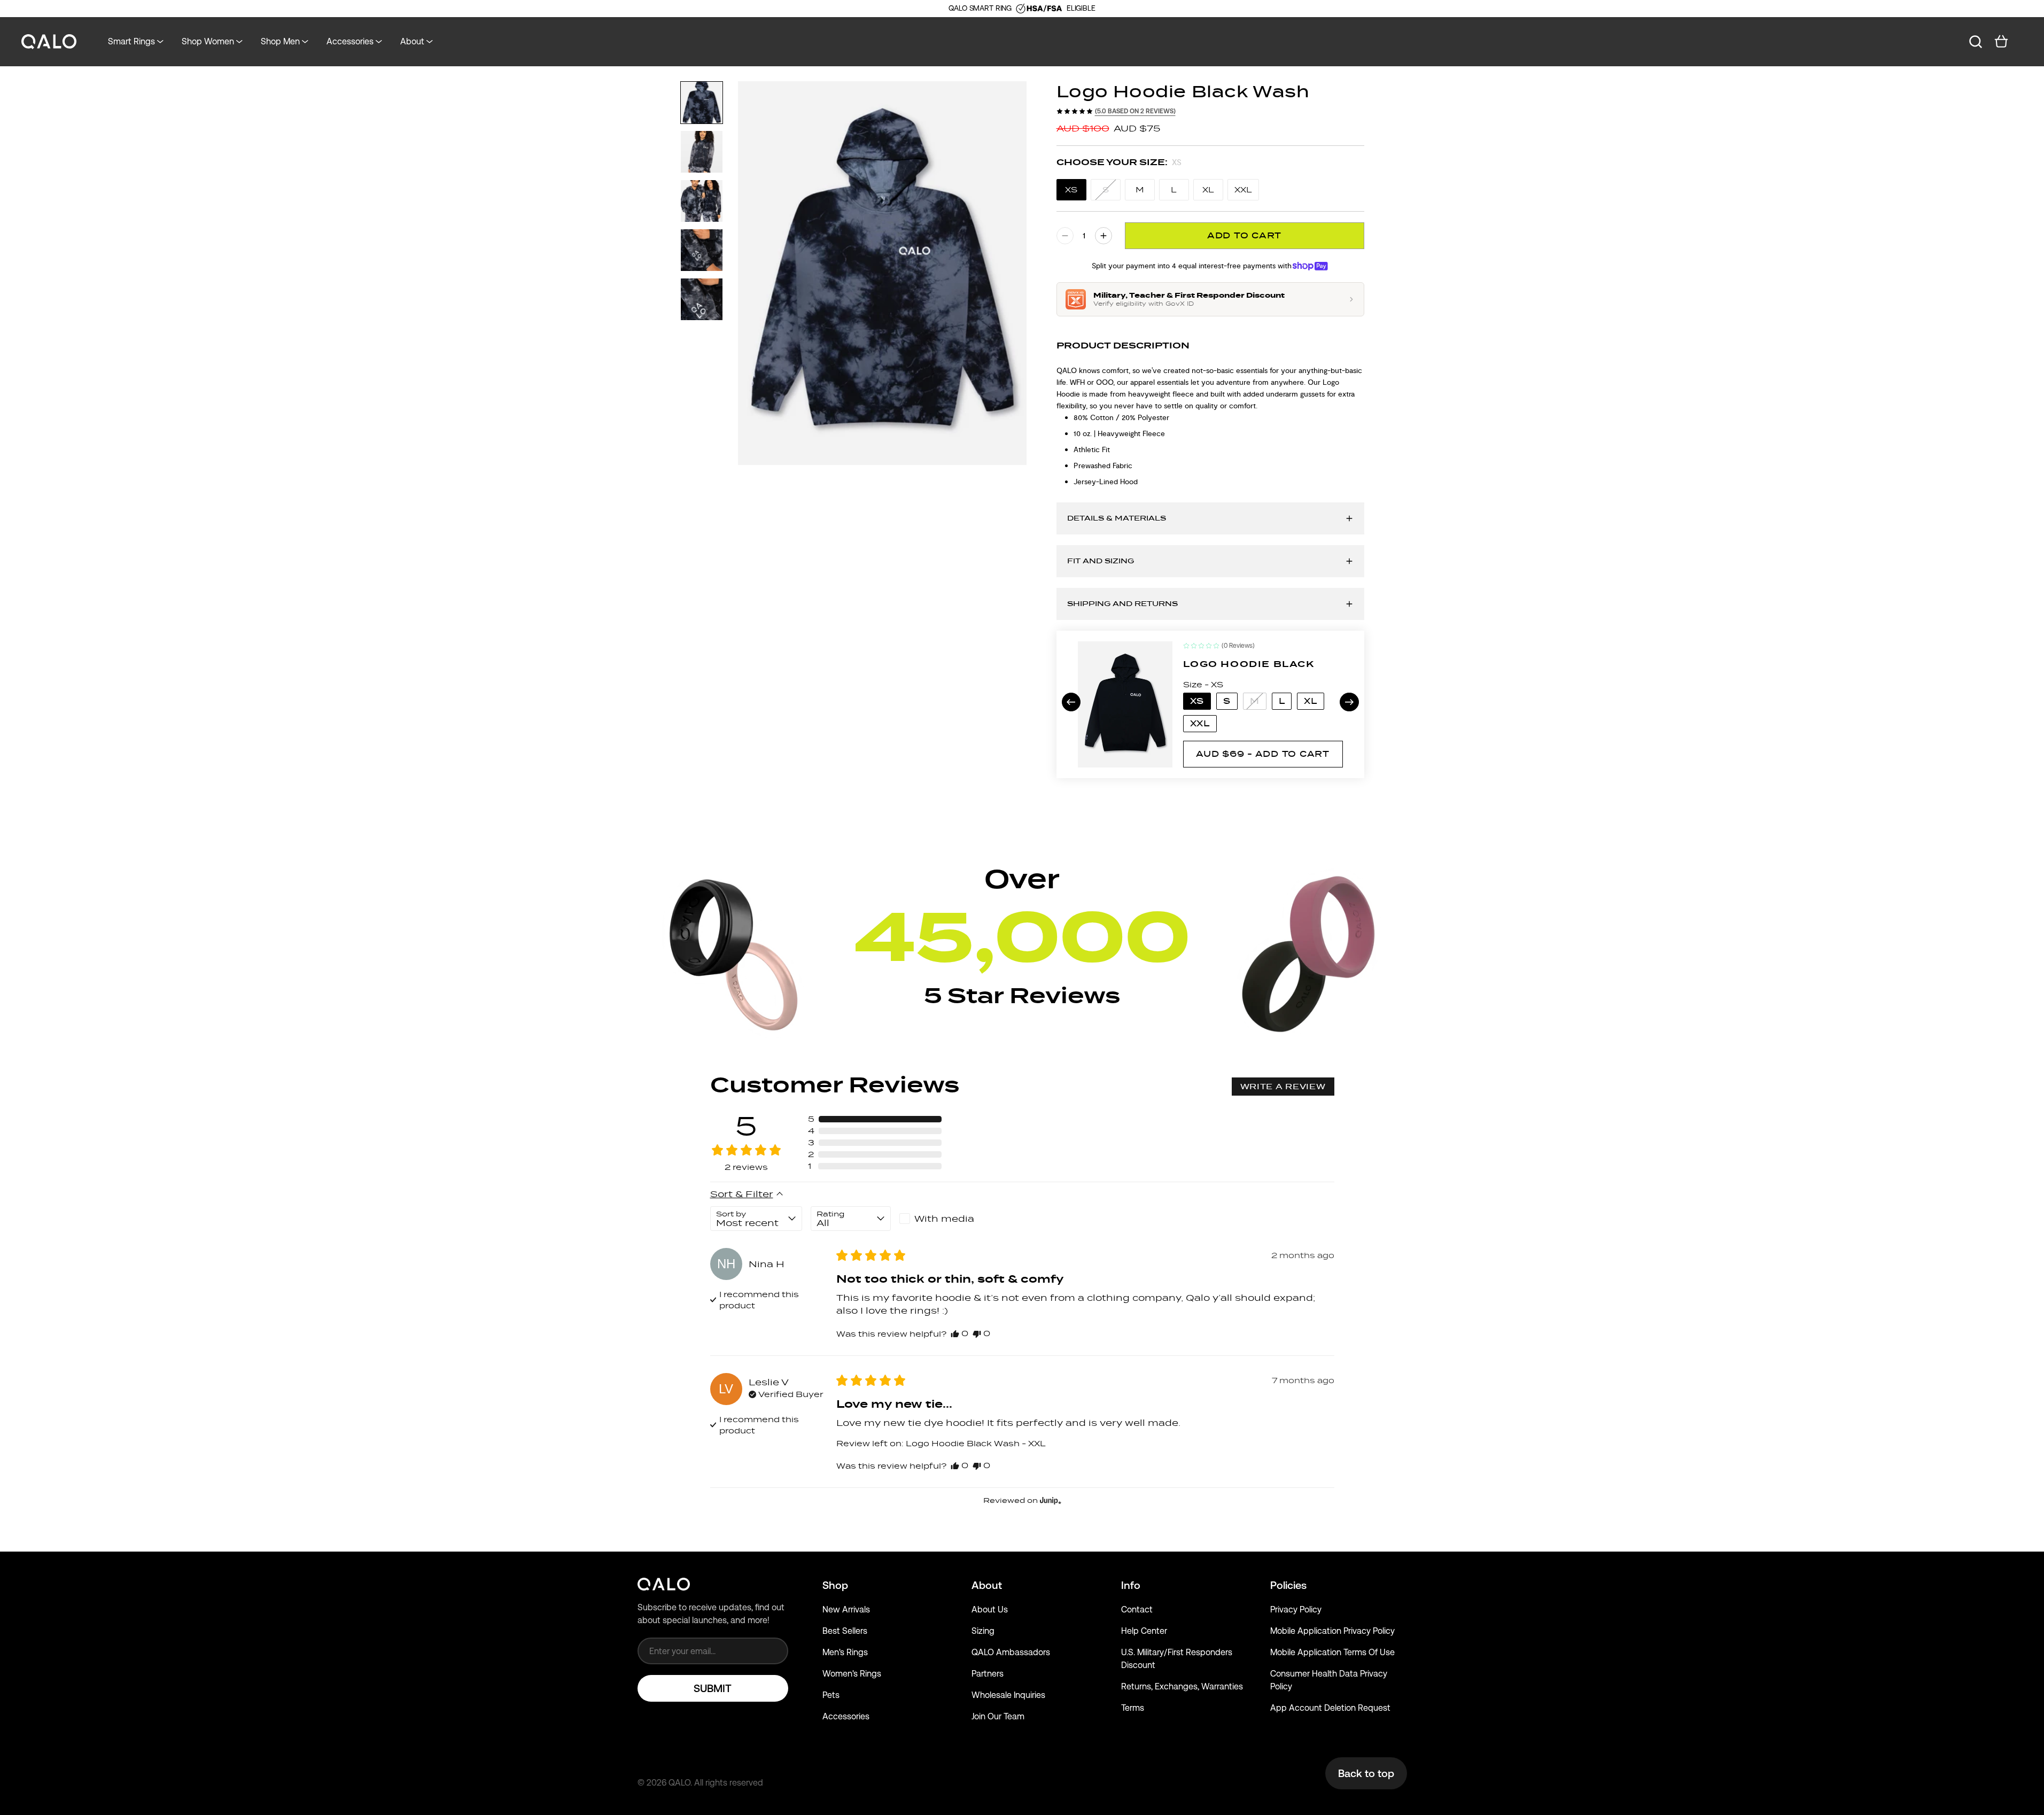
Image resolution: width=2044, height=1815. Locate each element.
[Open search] (1976, 42)
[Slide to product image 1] (702, 103)
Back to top (1366, 1773)
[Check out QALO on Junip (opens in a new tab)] (1050, 1500)
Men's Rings (845, 1652)
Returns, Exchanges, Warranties (1182, 1686)
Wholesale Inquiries (1008, 1695)
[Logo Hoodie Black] (1125, 704)
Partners (988, 1674)
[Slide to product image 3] (702, 201)
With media (944, 1219)
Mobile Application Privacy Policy (1332, 1631)
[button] (875, 1119)
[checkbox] (939, 1219)
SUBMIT (713, 1688)
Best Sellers (845, 1631)
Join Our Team (998, 1716)
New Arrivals (846, 1610)
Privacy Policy (1296, 1610)
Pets (831, 1695)
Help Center (1144, 1631)
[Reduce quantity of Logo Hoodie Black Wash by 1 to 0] (1065, 236)
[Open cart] (2001, 42)
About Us (990, 1610)
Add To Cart (1244, 235)
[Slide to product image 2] (702, 152)
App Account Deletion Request (1330, 1708)
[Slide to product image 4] (702, 250)
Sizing (983, 1631)
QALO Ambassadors (1011, 1652)
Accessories (846, 1716)
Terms (1133, 1708)
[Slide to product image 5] (702, 299)
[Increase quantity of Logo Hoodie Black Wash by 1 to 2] (1103, 236)
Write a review (1283, 1087)
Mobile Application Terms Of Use (1332, 1652)
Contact (1137, 1610)
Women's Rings (852, 1674)
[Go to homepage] (49, 42)
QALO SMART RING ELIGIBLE (1022, 8)
